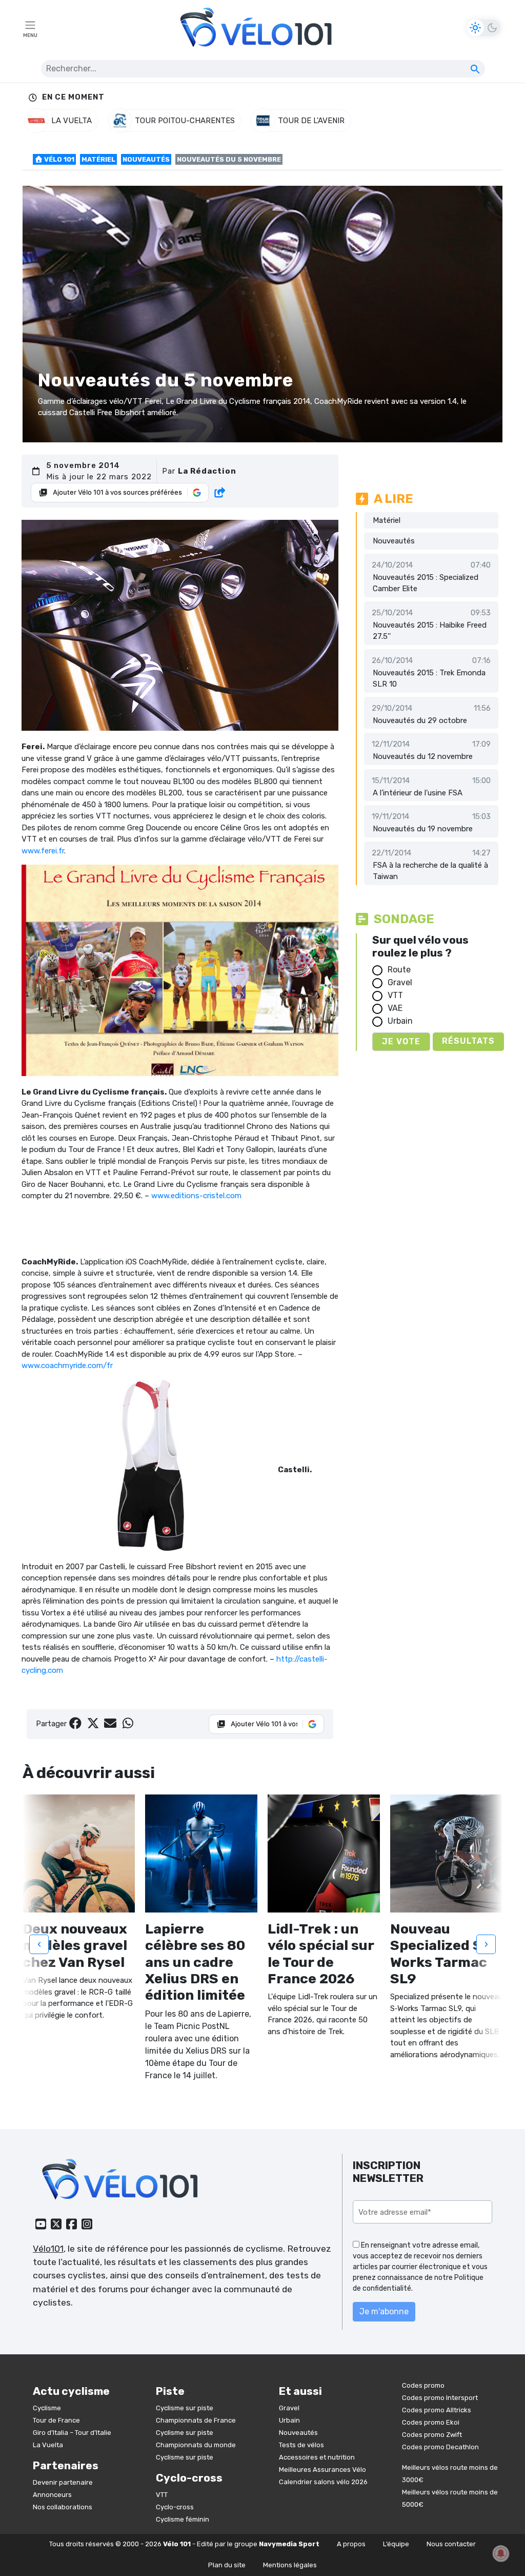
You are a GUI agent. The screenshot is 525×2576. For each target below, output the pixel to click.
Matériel (98, 159)
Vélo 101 (58, 159)
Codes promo (423, 2385)
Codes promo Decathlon (440, 2447)
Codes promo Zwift (432, 2435)
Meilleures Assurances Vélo (322, 2470)
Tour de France (56, 2420)
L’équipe (396, 2544)
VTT (395, 995)
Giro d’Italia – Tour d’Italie (72, 2433)
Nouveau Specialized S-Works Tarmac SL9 (440, 1954)
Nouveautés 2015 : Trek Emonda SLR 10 (429, 679)
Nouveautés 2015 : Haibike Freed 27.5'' (430, 631)
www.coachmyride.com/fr (67, 1365)
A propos (351, 2544)
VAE (395, 1008)
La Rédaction (207, 471)
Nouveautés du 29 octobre (420, 720)
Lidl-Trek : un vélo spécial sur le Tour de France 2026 (321, 1954)
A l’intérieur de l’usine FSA (418, 793)
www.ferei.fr (43, 851)
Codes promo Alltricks (437, 2410)
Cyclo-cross (175, 2507)
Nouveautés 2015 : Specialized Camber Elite (426, 583)
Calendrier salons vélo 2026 (323, 2482)
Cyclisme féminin (183, 2519)
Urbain (400, 1021)
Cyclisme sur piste (185, 2408)
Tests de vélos (301, 2445)
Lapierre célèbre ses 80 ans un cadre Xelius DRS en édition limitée (195, 1962)
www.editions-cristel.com (196, 1196)
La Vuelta (48, 2445)
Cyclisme (47, 2408)
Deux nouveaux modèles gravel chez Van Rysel (75, 1946)
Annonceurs (52, 2495)
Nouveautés (146, 159)
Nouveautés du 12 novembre (423, 756)
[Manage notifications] (501, 2553)
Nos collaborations (63, 2507)
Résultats (468, 1041)
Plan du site (227, 2565)
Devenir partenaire (63, 2482)
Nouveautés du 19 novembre (423, 829)
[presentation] (39, 1944)
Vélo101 (48, 2249)
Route (399, 970)
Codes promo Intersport (440, 2398)
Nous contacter (451, 2544)
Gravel (400, 982)
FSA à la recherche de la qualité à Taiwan (430, 871)
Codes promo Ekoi (431, 2422)
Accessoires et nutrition (317, 2457)
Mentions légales (290, 2565)
